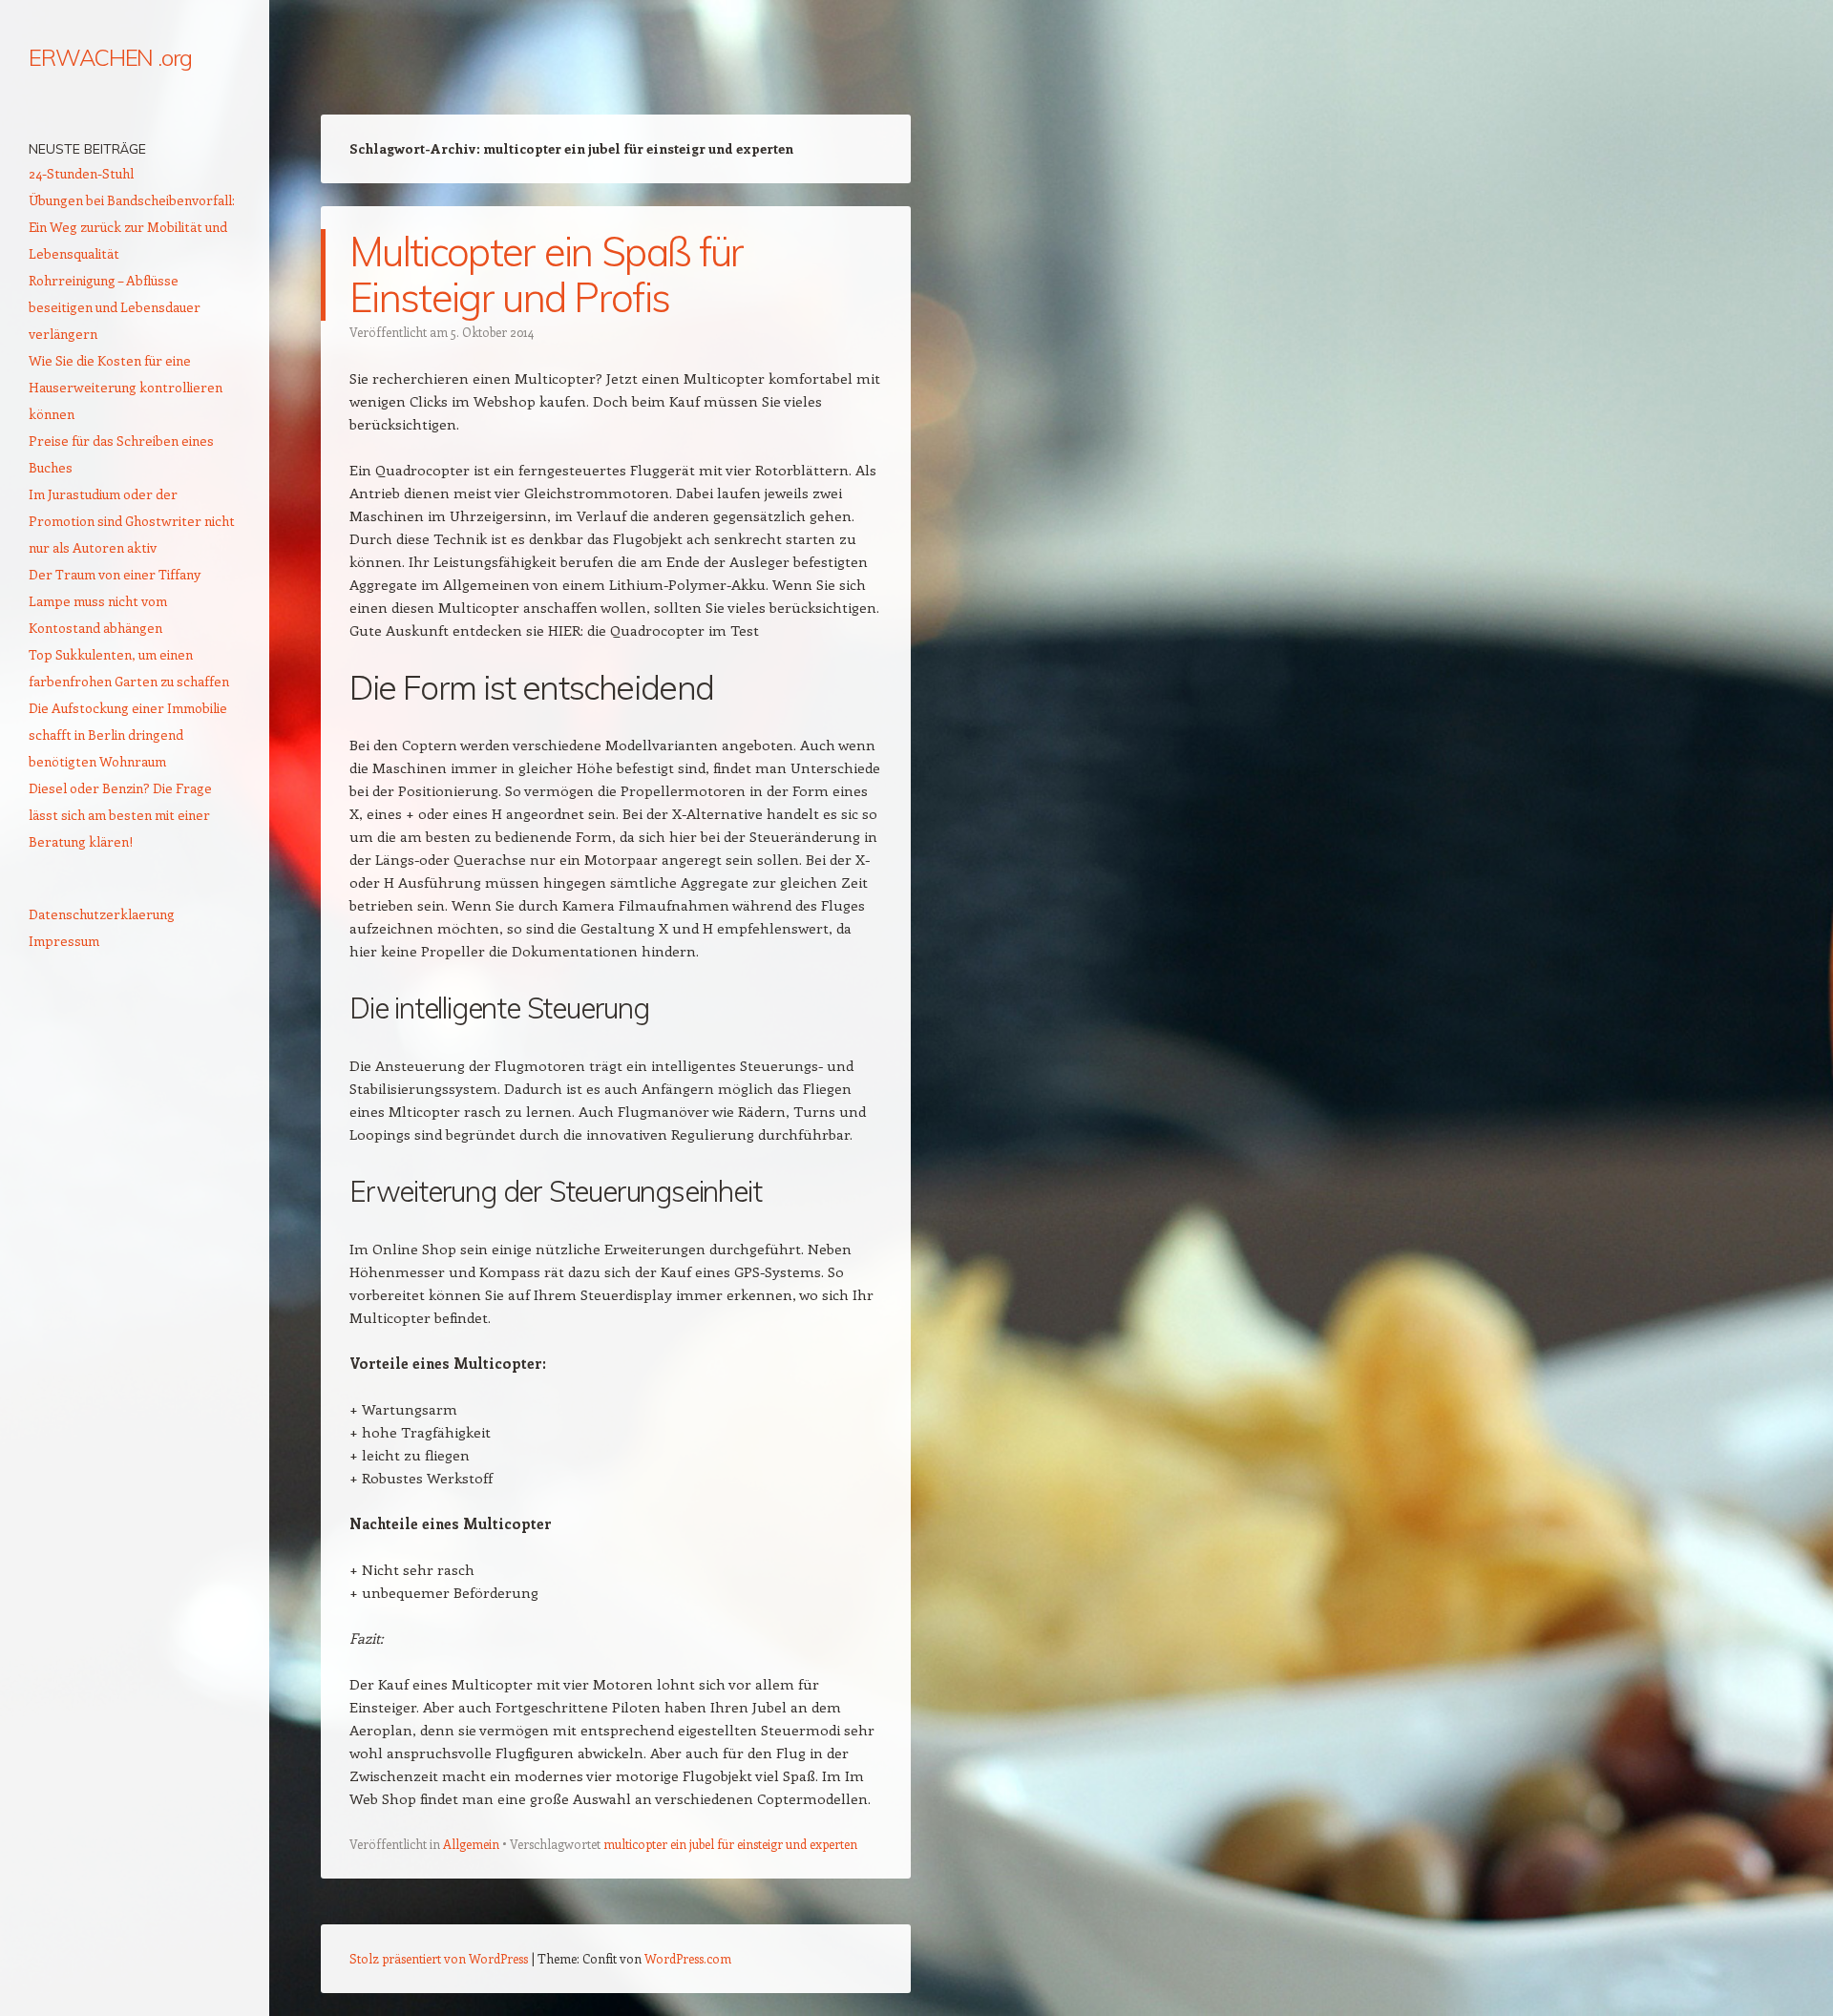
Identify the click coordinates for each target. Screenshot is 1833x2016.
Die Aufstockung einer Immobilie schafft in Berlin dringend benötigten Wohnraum (128, 735)
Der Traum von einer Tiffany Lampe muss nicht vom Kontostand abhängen (115, 601)
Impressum (64, 941)
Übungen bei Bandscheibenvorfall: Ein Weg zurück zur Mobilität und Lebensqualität (132, 227)
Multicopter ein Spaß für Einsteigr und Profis (547, 274)
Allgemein (471, 1844)
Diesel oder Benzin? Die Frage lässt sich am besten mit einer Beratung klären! (120, 815)
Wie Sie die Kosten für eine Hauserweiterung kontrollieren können (126, 387)
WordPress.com (688, 1958)
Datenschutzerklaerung (102, 914)
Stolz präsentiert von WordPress (439, 1958)
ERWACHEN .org (110, 57)
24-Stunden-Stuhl (81, 173)
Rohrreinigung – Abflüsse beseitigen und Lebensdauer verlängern (115, 307)
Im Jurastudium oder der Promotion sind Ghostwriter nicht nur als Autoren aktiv (132, 521)
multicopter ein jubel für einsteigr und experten (730, 1844)
